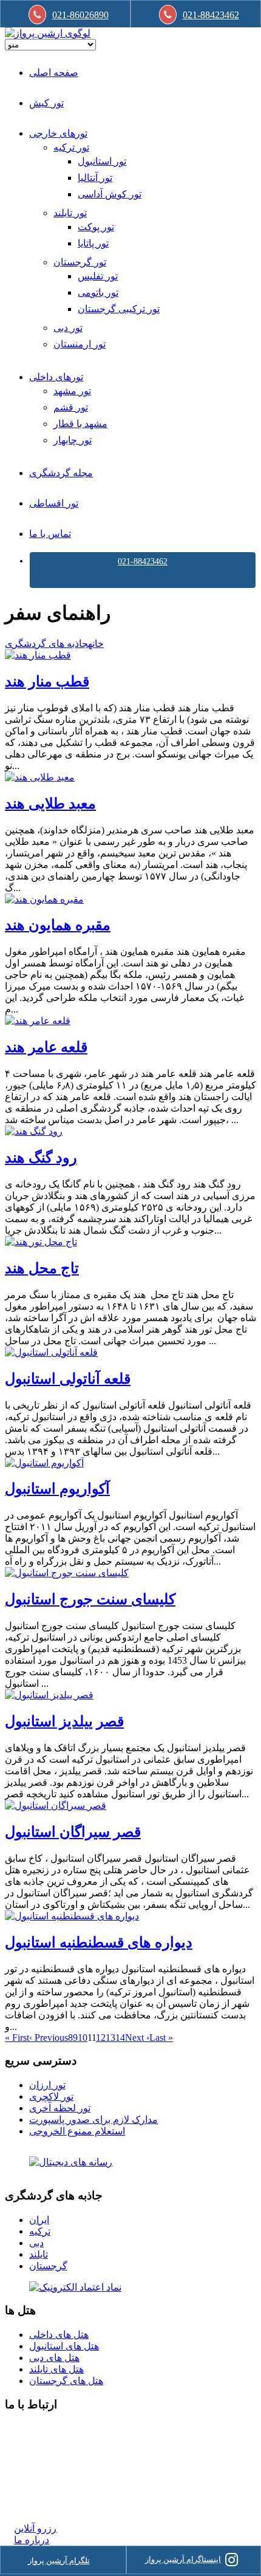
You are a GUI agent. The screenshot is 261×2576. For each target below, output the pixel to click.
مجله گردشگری (61, 473)
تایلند (39, 2254)
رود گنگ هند (41, 1158)
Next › (137, 2038)
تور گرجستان (80, 262)
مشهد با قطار (80, 424)
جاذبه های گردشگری (46, 644)
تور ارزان (47, 2085)
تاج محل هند (42, 1268)
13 (110, 2038)
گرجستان (48, 2266)
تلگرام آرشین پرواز (59, 2561)
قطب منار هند (47, 682)
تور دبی (68, 328)
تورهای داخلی (56, 377)
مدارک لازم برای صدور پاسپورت (93, 2120)
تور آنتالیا (95, 178)
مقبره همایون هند (58, 925)
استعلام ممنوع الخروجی (77, 2131)
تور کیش (46, 103)
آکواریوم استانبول (57, 1489)
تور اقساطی (54, 503)
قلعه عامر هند (46, 1047)
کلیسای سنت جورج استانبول (90, 1599)
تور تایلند (70, 213)
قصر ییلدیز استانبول (64, 1721)
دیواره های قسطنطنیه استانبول (99, 1942)
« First (17, 2038)
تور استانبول (102, 161)
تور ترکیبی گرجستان (119, 309)
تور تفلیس (98, 276)
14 (120, 2038)
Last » (161, 2038)
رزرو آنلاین (35, 2528)
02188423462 (41, 2428)
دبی (36, 2243)
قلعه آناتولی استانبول (68, 1379)
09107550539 (41, 2483)
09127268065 (41, 2472)
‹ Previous (49, 2038)
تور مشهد (72, 391)
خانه (96, 644)
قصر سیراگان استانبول (73, 1832)
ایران (39, 2220)
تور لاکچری (51, 2096)
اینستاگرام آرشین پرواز (183, 2559)
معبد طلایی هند (50, 804)
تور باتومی (98, 292)
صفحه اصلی (54, 73)
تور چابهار (73, 440)
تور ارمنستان (80, 344)
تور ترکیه (71, 147)
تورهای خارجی (58, 133)
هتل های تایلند (56, 2369)
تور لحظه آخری (60, 2108)
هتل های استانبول (64, 2346)
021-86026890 (80, 15)
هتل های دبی (54, 2358)
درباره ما (32, 2540)
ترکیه (40, 2231)
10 (83, 2038)
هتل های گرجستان (66, 2381)
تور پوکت (96, 227)
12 (101, 2038)
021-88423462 (143, 562)
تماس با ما (50, 534)
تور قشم (71, 407)
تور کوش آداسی (110, 194)
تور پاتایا (93, 243)
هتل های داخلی (59, 2335)
